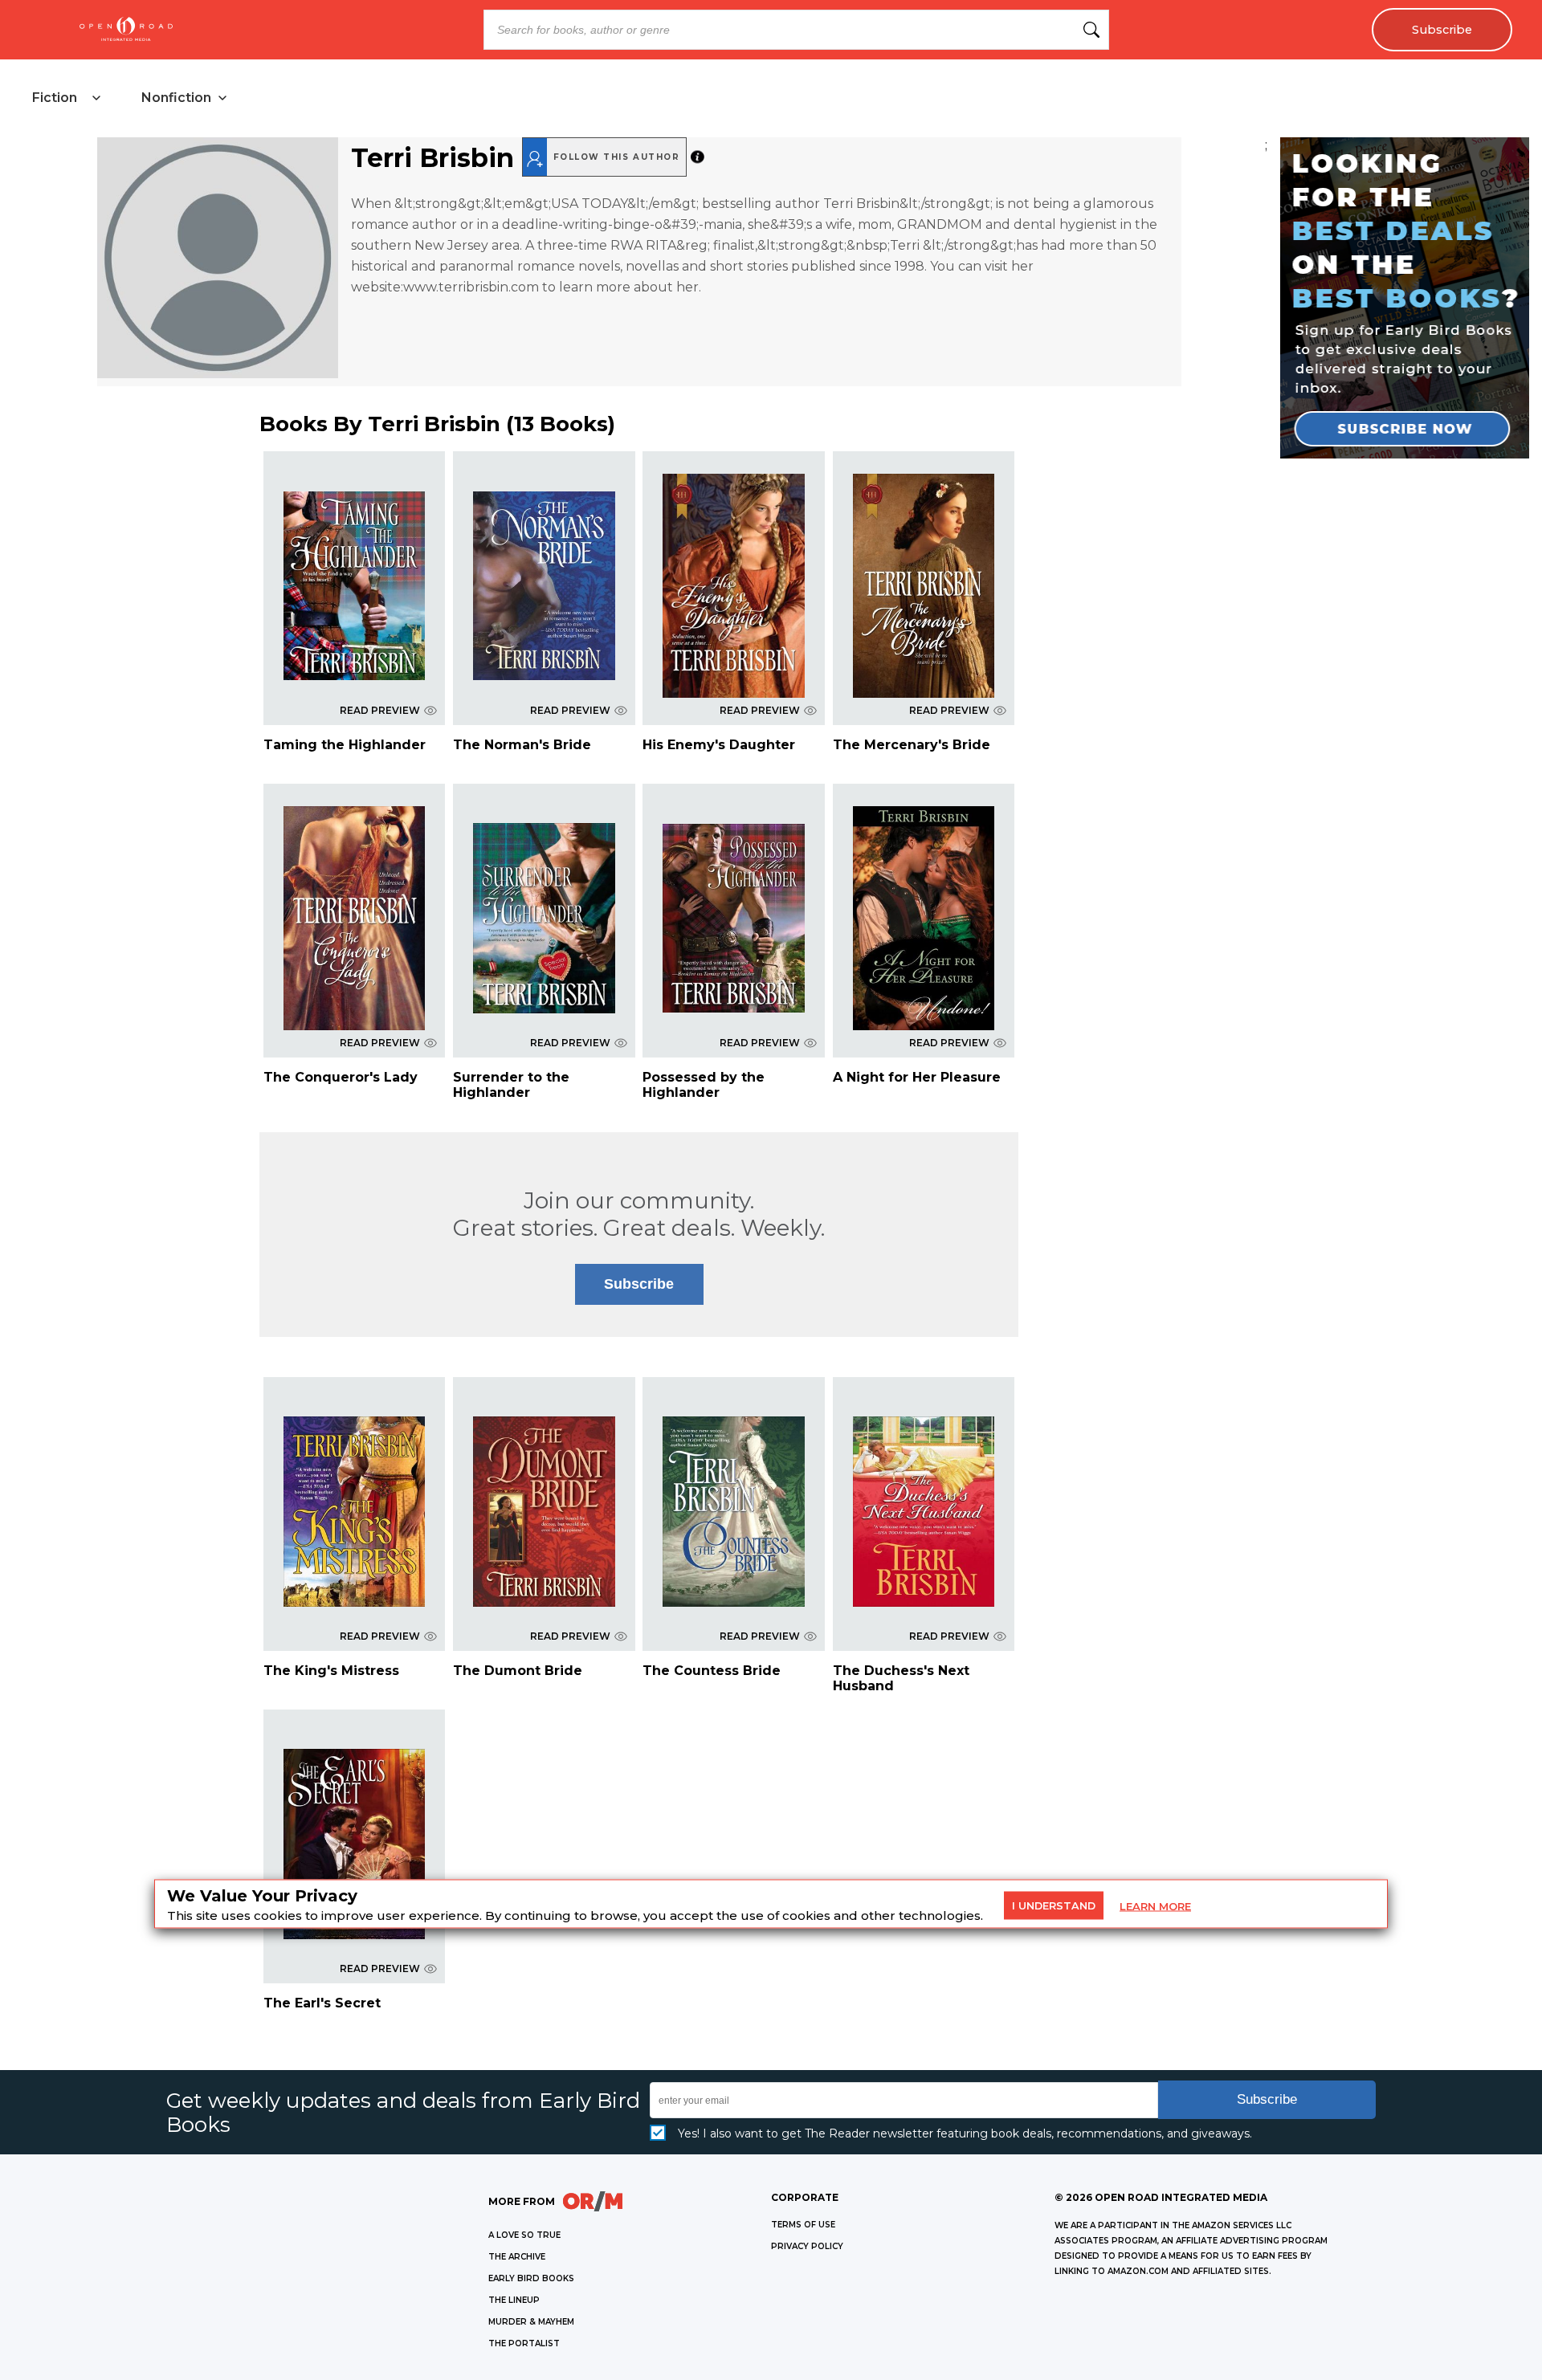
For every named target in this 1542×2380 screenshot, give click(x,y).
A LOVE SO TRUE (524, 2235)
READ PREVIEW (380, 710)
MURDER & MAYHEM (531, 2322)
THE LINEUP (514, 2300)
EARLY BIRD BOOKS (531, 2278)
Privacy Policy (807, 2246)
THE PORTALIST (524, 2343)
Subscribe (1442, 30)
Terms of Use (803, 2225)
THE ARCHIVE (517, 2257)
